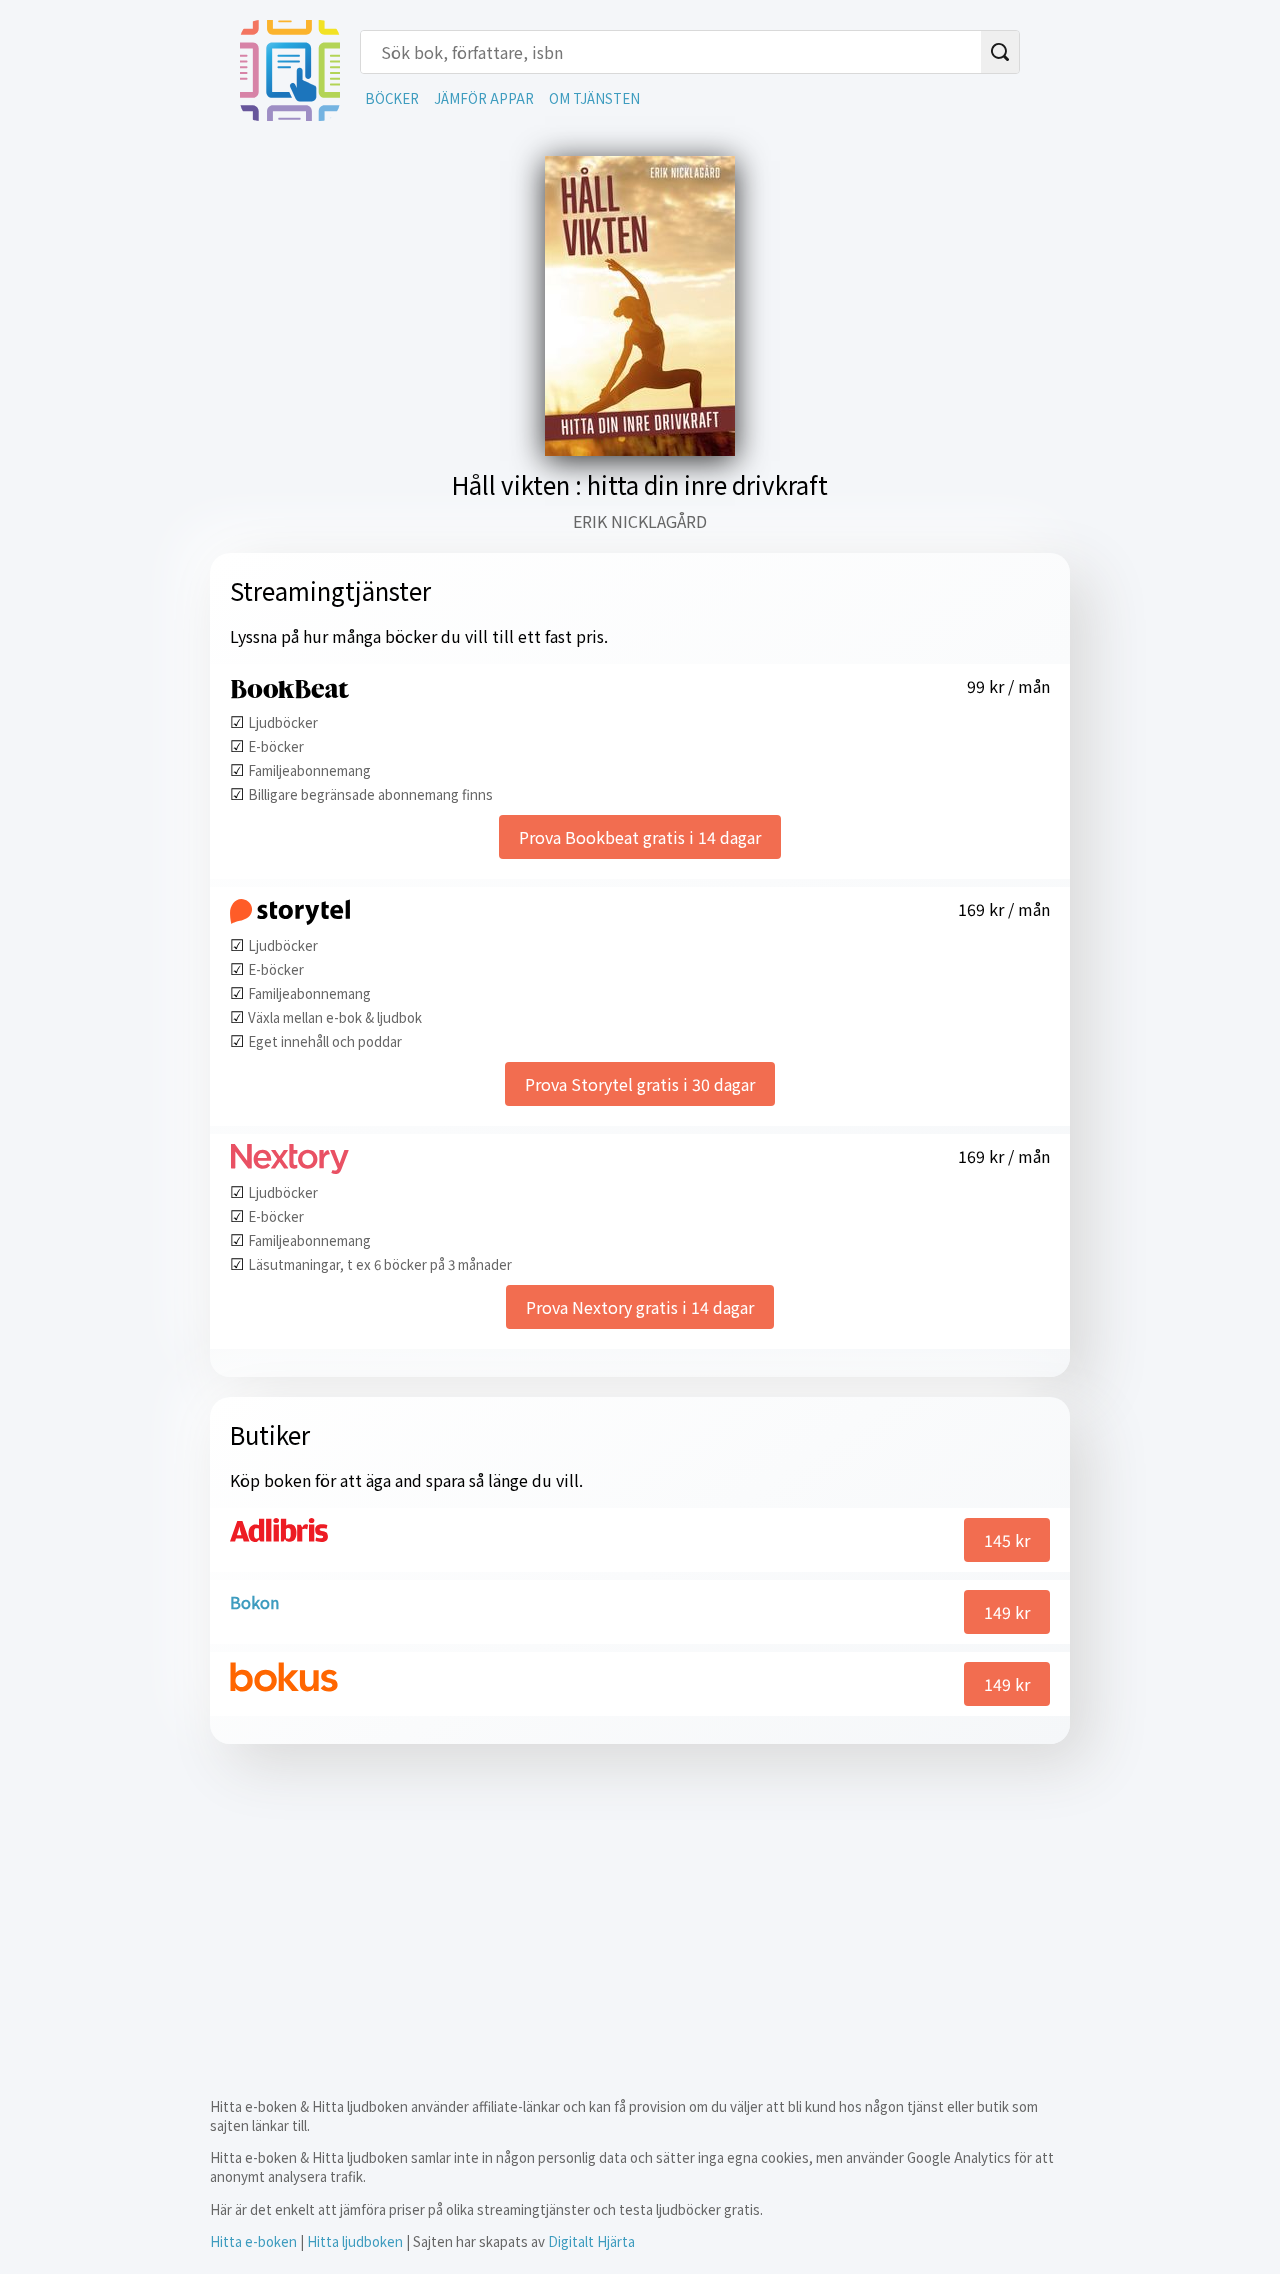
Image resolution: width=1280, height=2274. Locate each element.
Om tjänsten (594, 98)
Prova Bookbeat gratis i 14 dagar (640, 837)
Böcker (392, 98)
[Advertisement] (640, 1904)
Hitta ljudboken (355, 2241)
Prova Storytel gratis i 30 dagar (640, 1084)
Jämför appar (484, 98)
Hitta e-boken (253, 2241)
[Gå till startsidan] (290, 114)
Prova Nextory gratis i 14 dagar (640, 1307)
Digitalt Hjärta (591, 2241)
